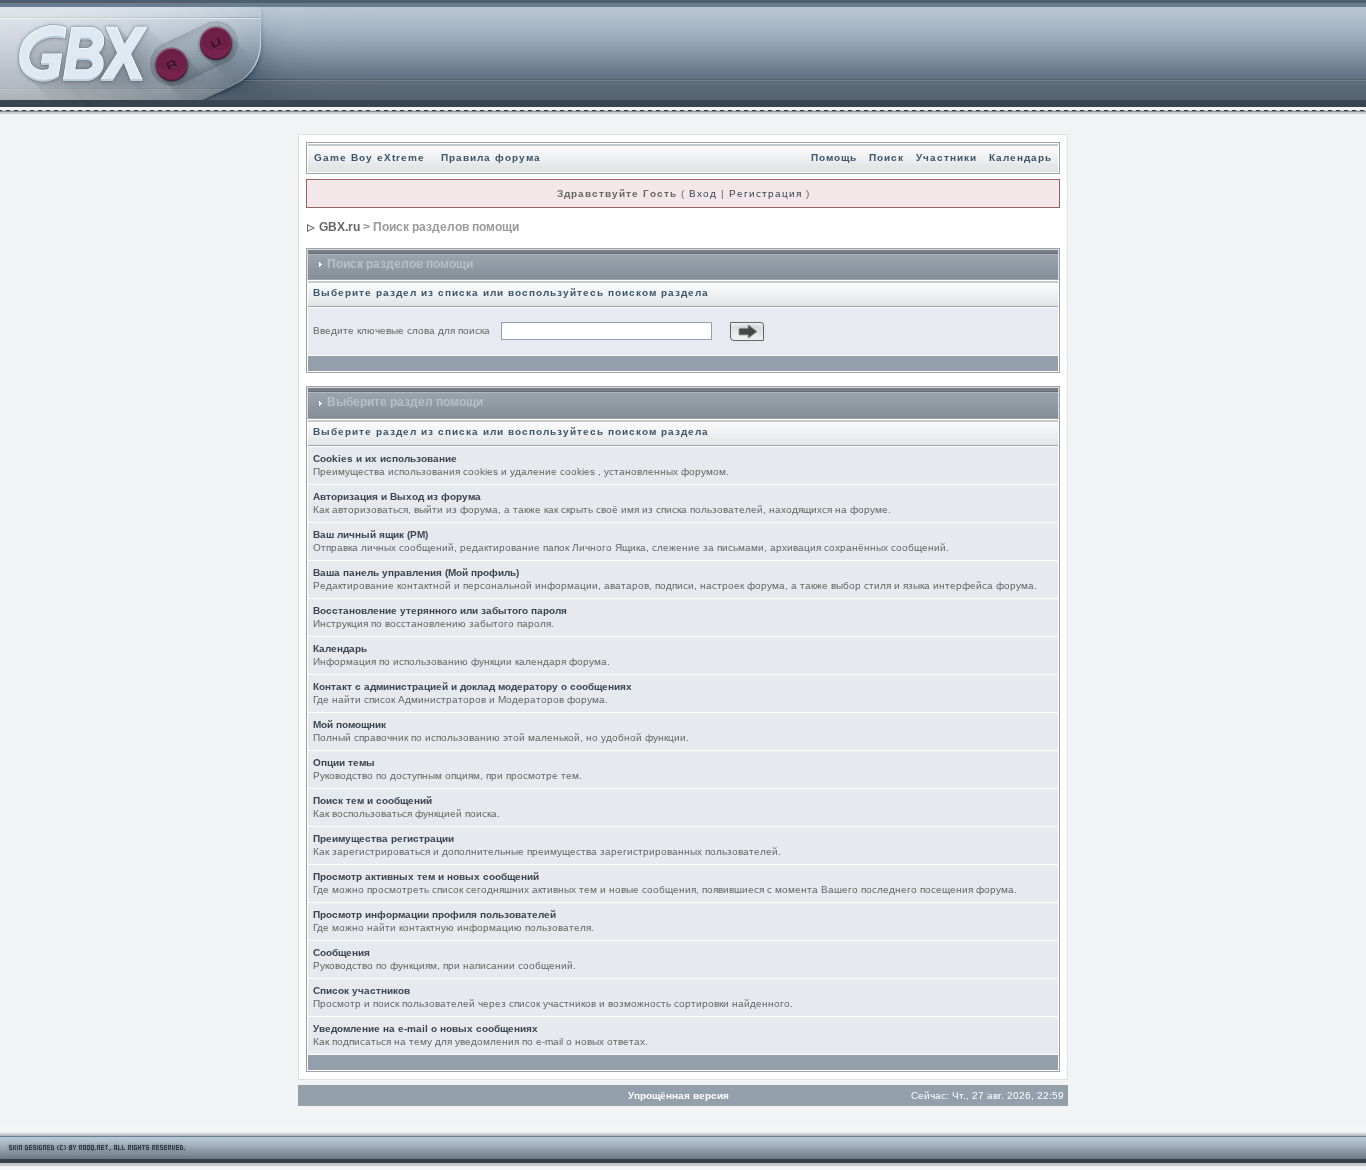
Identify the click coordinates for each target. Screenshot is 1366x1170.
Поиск (886, 157)
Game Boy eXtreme (369, 157)
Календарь (1020, 157)
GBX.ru (339, 227)
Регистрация (765, 193)
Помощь (834, 157)
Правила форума (491, 157)
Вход (703, 193)
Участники (946, 157)
